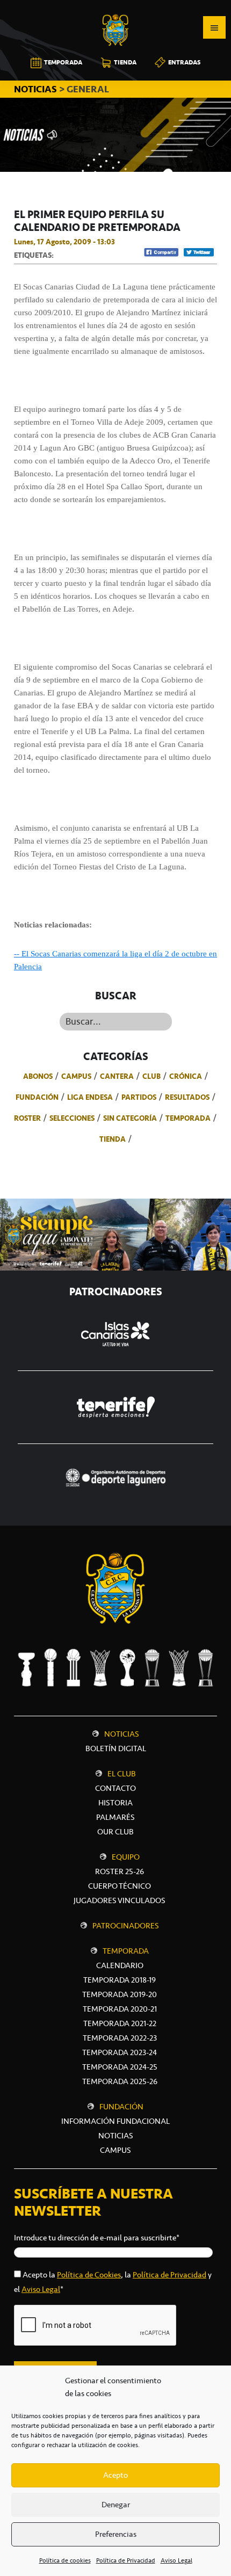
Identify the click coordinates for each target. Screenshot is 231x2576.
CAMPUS (115, 2150)
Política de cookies (65, 2560)
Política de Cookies (89, 2275)
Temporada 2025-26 (120, 2081)
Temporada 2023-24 (120, 2052)
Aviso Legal (176, 2560)
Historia (115, 1803)
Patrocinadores (126, 1926)
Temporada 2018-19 (120, 1980)
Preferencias (116, 2534)
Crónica (186, 1076)
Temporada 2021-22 (120, 2023)
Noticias (122, 1734)
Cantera (117, 1076)
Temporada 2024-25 (120, 2067)
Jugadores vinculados (120, 1900)
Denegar (116, 2505)
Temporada (188, 1118)
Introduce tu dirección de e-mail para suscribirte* (97, 2238)
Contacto (115, 1788)
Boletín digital (116, 1748)
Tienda (113, 1139)
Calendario (120, 1965)
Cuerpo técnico (120, 1886)
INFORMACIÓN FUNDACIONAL (115, 2121)
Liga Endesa (90, 1097)
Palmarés (115, 1817)
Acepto (115, 2475)
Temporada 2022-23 (120, 2038)
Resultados (187, 1097)
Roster (27, 1118)
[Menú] (214, 27)
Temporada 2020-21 (120, 2009)
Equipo (126, 1857)
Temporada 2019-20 (120, 1994)
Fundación (37, 1097)
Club (151, 1076)
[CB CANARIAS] (115, 8)
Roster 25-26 (120, 1871)
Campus (76, 1076)
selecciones (72, 1118)
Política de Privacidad (126, 2560)
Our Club (115, 1832)
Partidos (139, 1097)
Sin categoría (130, 1118)
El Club (122, 1774)
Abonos (38, 1076)
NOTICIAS (37, 89)
